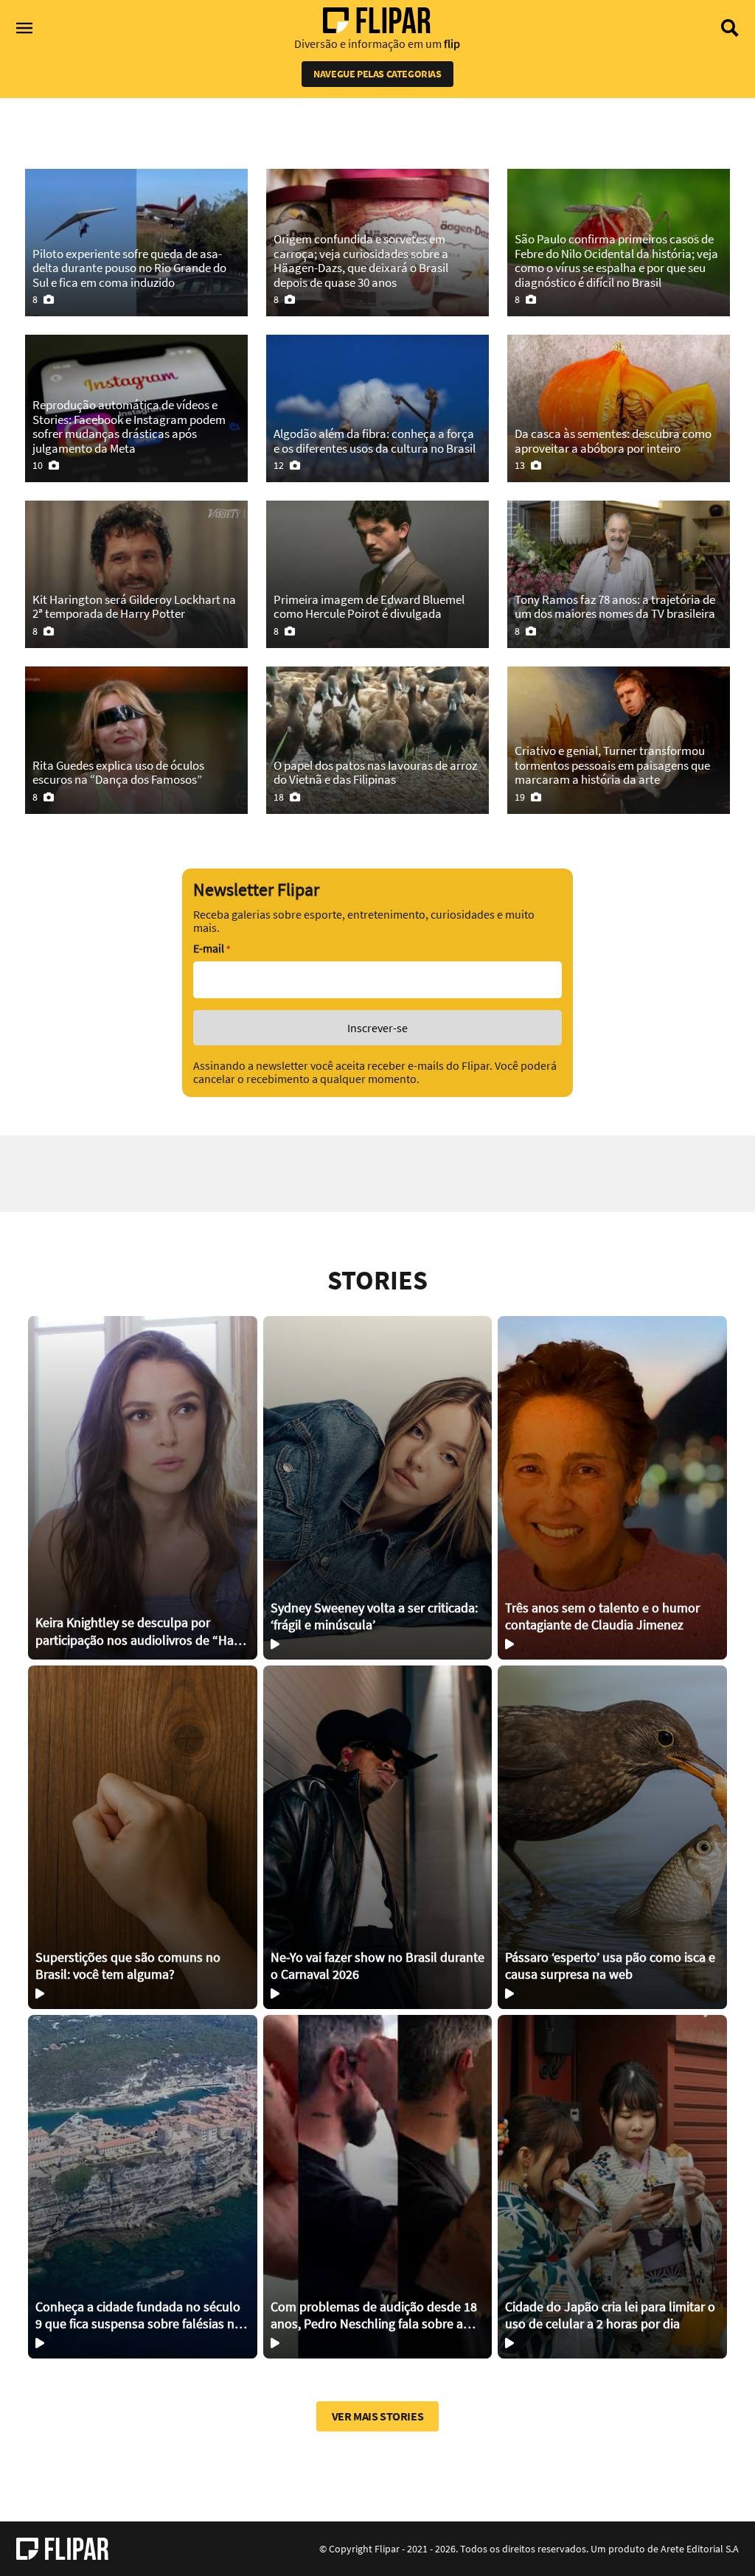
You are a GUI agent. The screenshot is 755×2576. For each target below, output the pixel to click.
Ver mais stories (378, 2416)
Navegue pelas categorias (377, 74)
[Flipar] (62, 2549)
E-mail (212, 948)
